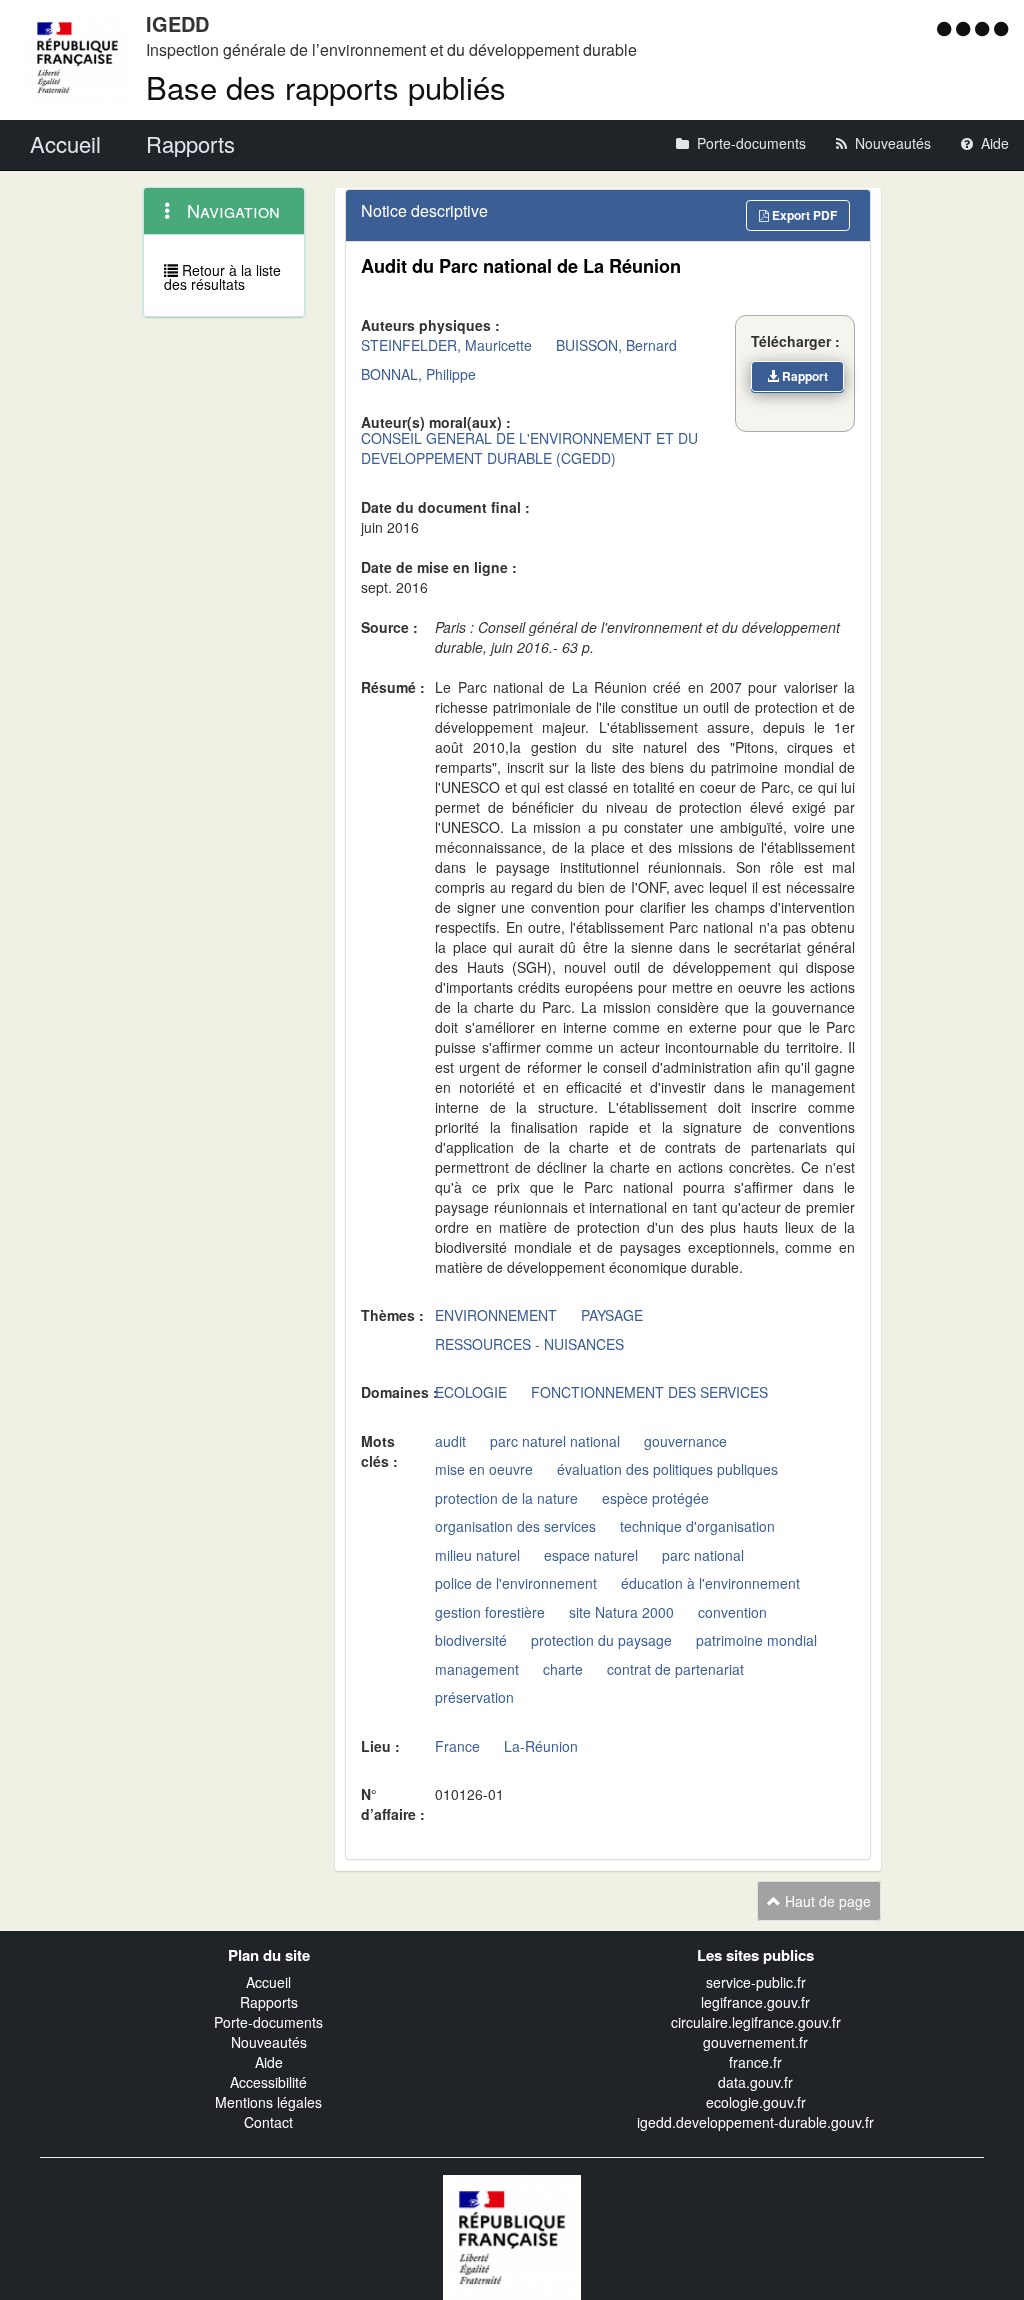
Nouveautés (269, 2042)
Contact (268, 2122)
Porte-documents (268, 2022)
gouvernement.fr (755, 2042)
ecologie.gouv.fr (756, 2102)
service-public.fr (756, 1982)
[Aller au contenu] (965, 28)
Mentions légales (268, 2102)
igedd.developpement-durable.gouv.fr (755, 2122)
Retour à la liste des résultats (222, 277)
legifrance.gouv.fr (755, 2002)
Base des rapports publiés (326, 86)
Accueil (268, 1982)
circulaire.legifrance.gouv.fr (756, 2022)
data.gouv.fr (755, 2082)
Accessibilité (268, 2082)
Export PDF (803, 215)
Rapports (269, 2002)
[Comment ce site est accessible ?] (946, 28)
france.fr (755, 2062)
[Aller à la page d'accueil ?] (1001, 28)
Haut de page (826, 1901)
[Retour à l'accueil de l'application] (512, 2236)
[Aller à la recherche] (984, 28)
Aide (269, 2062)
